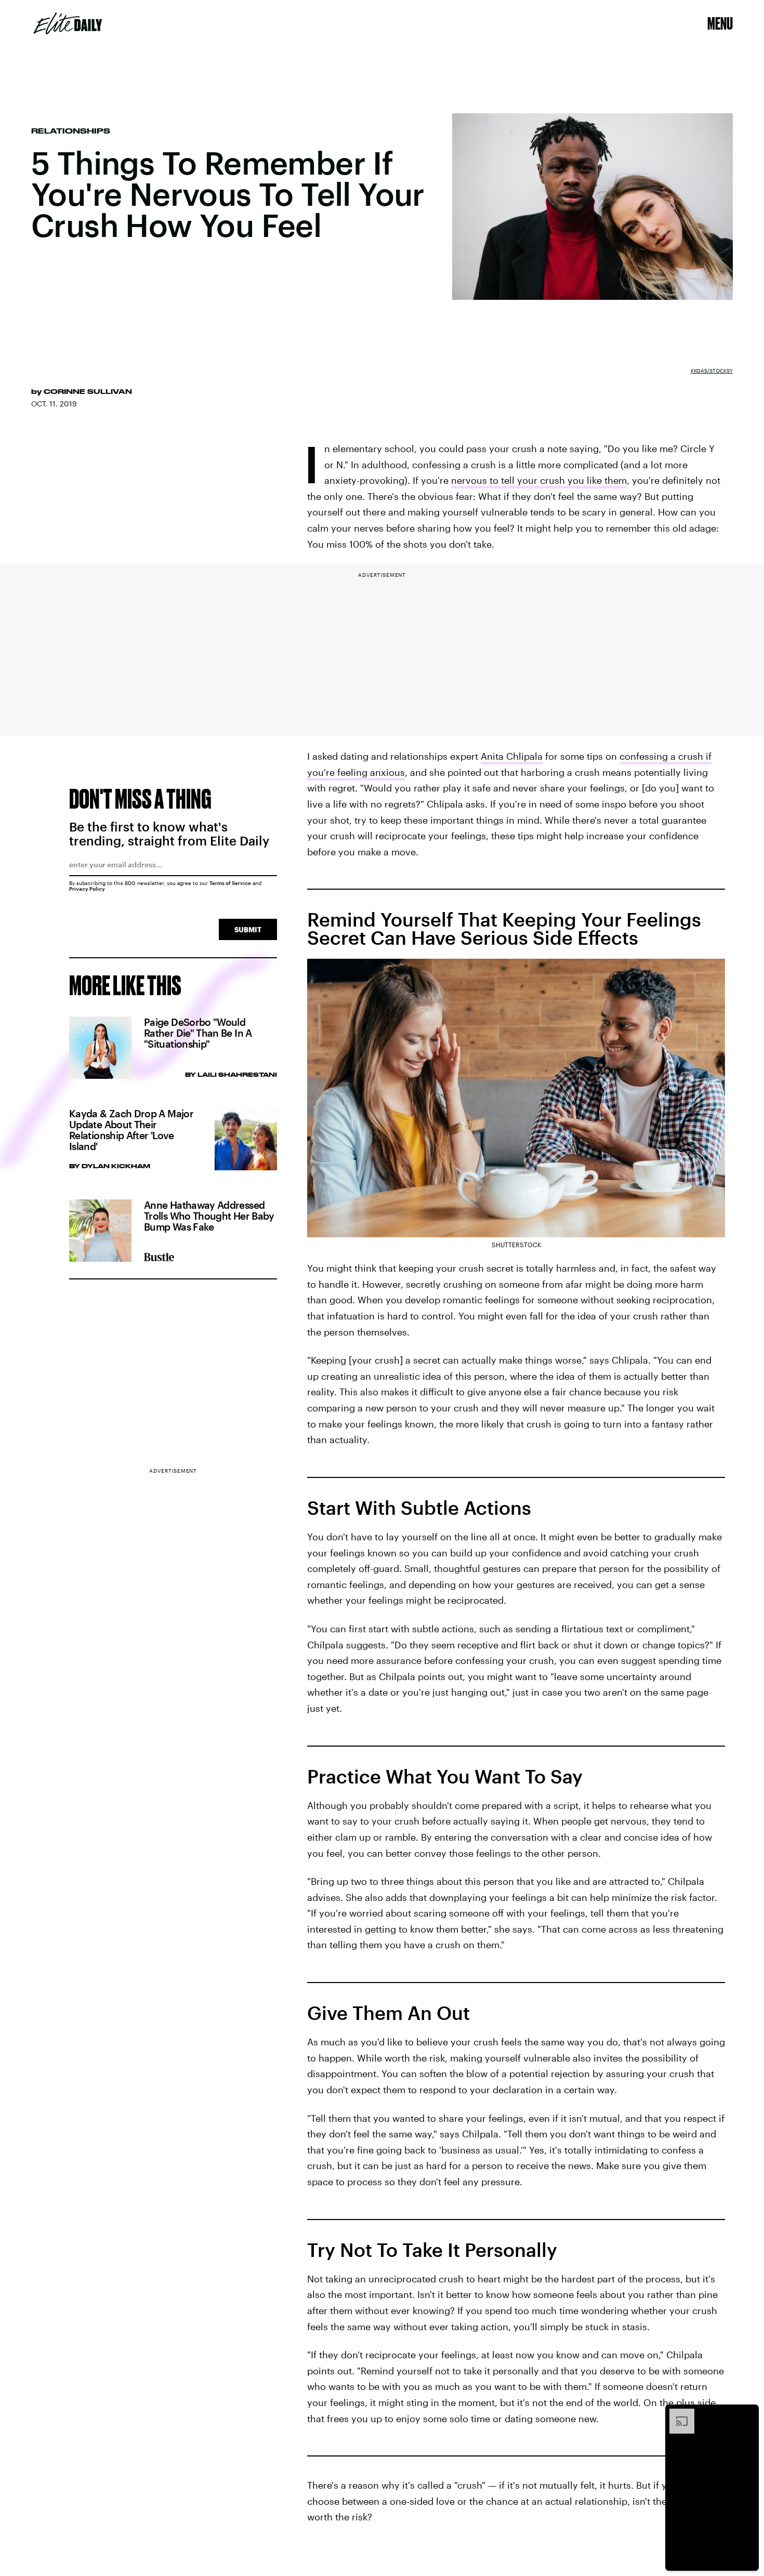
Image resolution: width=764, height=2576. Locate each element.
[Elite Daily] (68, 23)
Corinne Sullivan (88, 391)
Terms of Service (230, 883)
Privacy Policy (87, 889)
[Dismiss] (747, 2414)
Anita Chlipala (512, 756)
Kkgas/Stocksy (712, 371)
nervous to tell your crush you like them (539, 480)
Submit (248, 929)
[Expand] (677, 2414)
